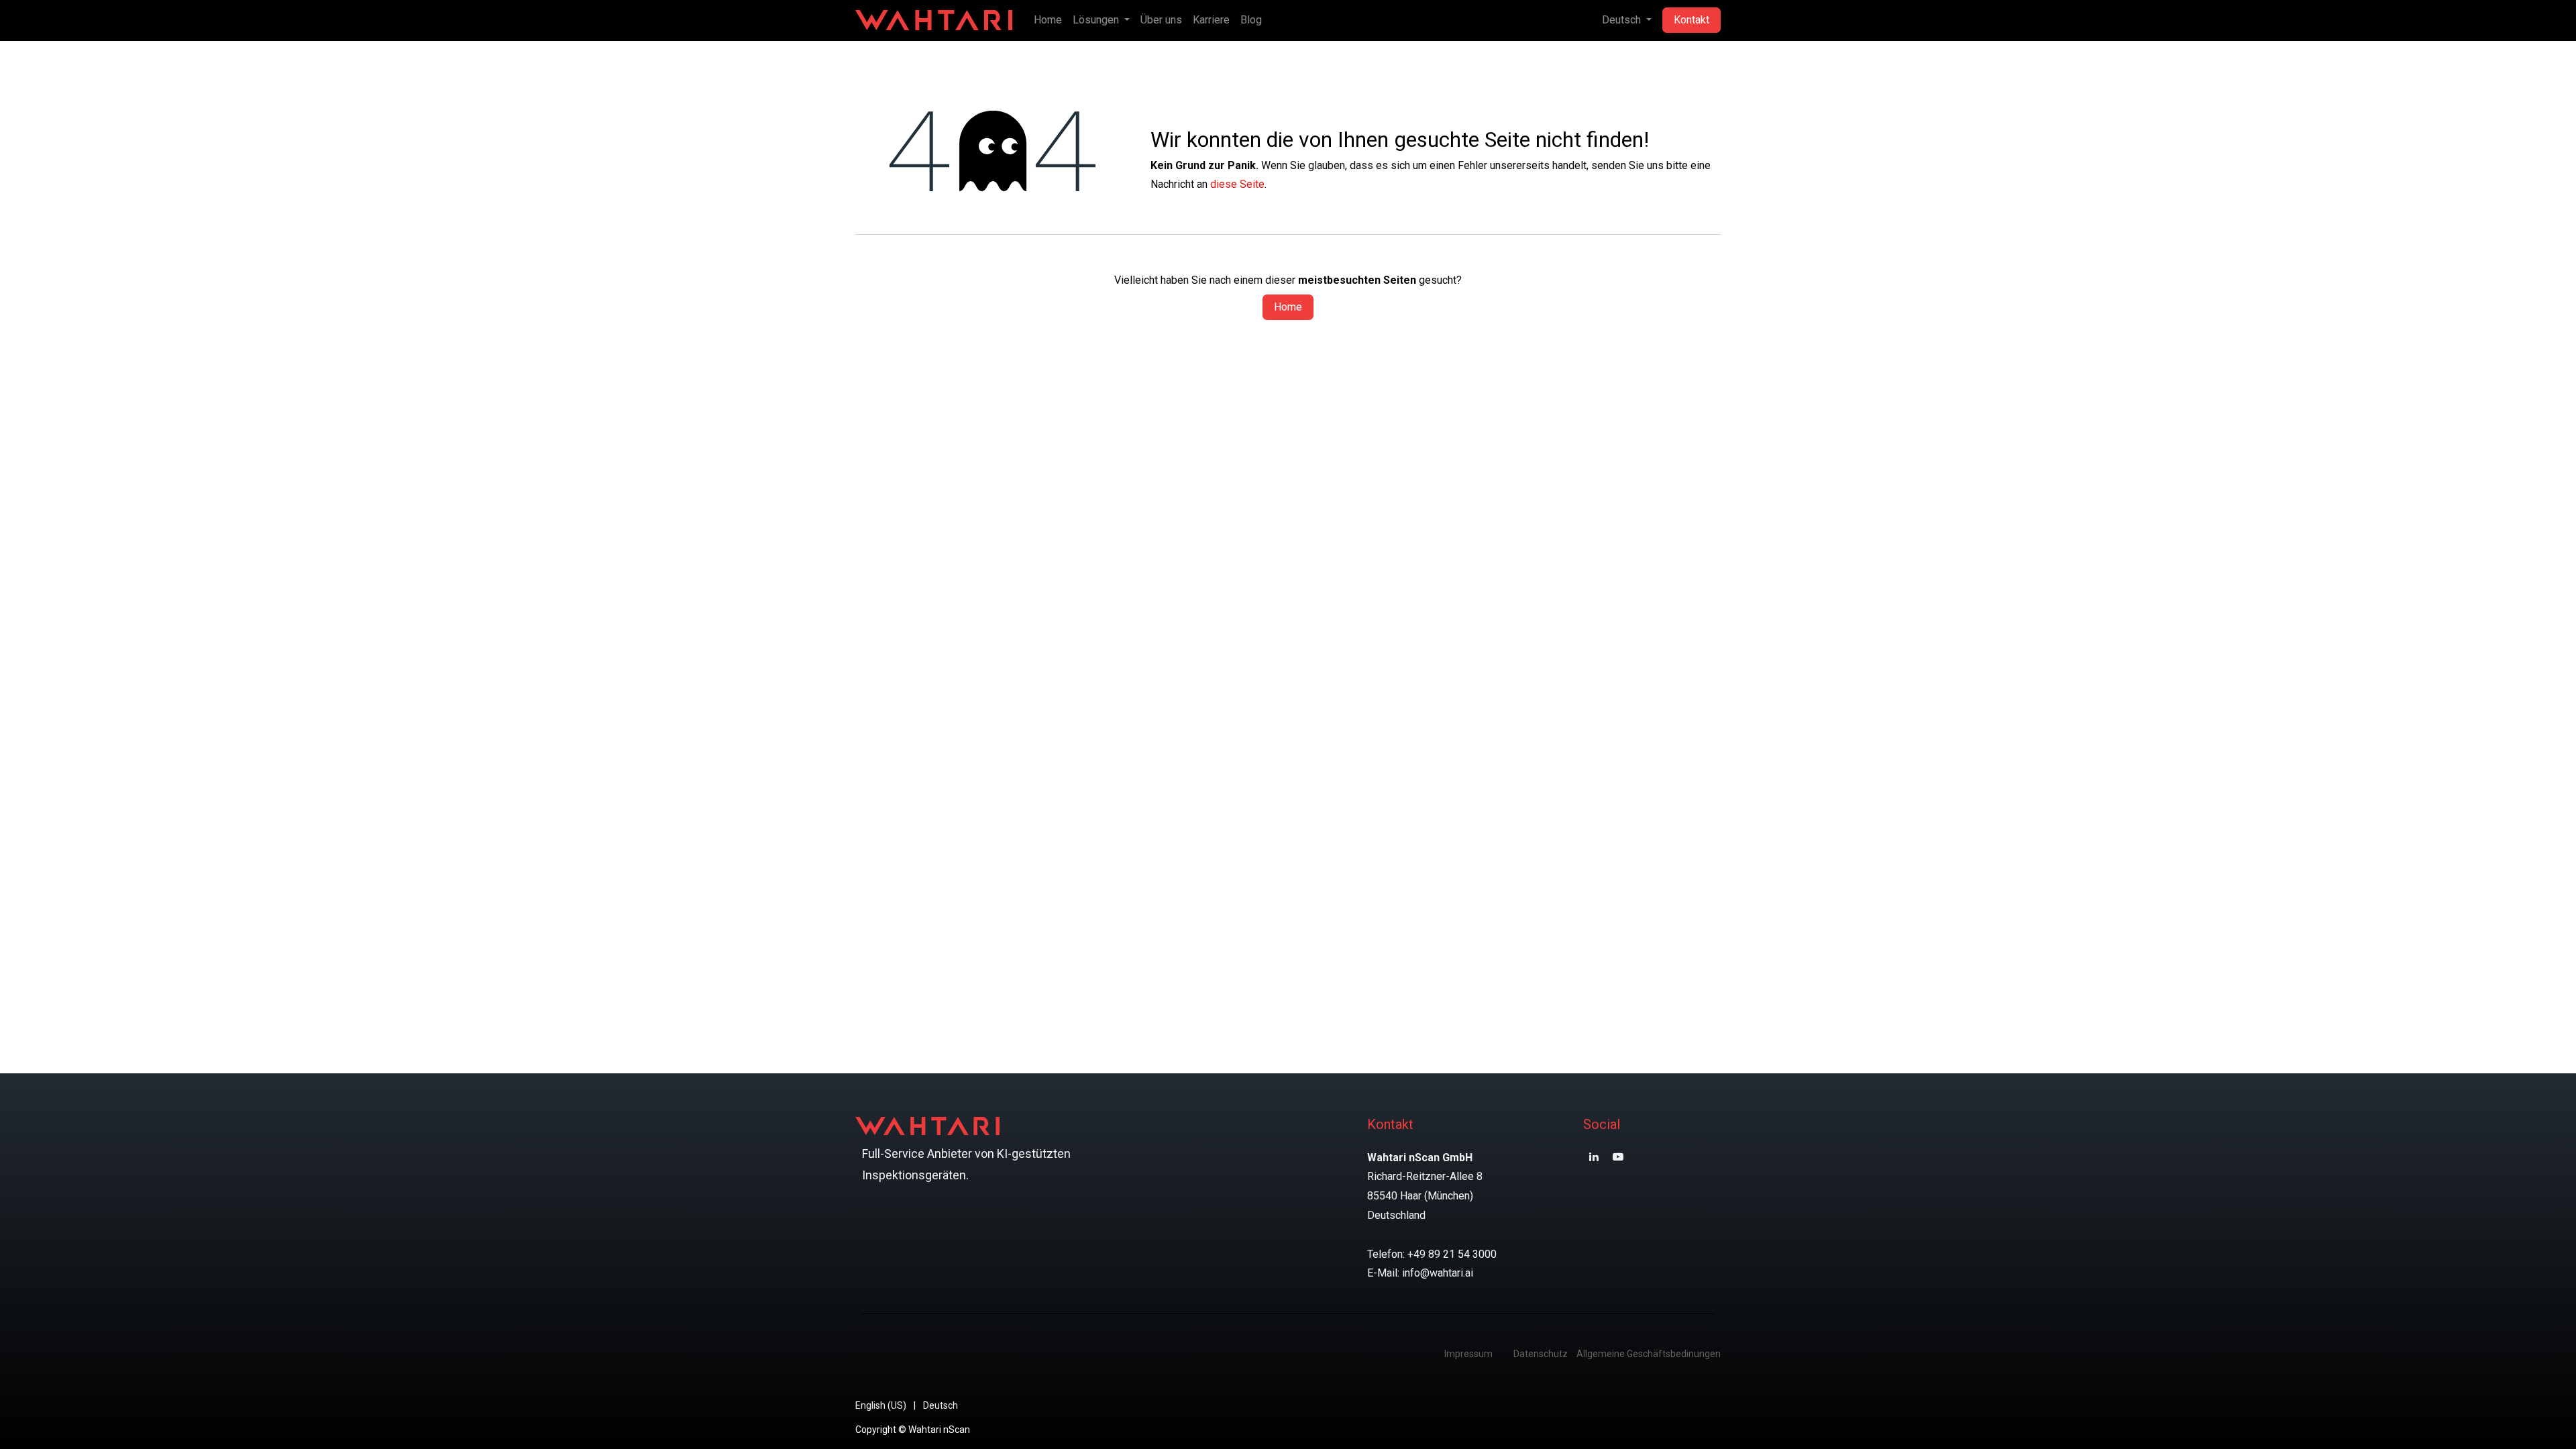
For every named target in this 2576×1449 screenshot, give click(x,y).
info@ (1416, 1273)
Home (1288, 307)
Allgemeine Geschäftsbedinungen (1649, 1354)
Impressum (1468, 1354)
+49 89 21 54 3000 (1452, 1254)
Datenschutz (1541, 1354)
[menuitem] (1048, 20)
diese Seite (1237, 184)
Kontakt (1692, 20)
